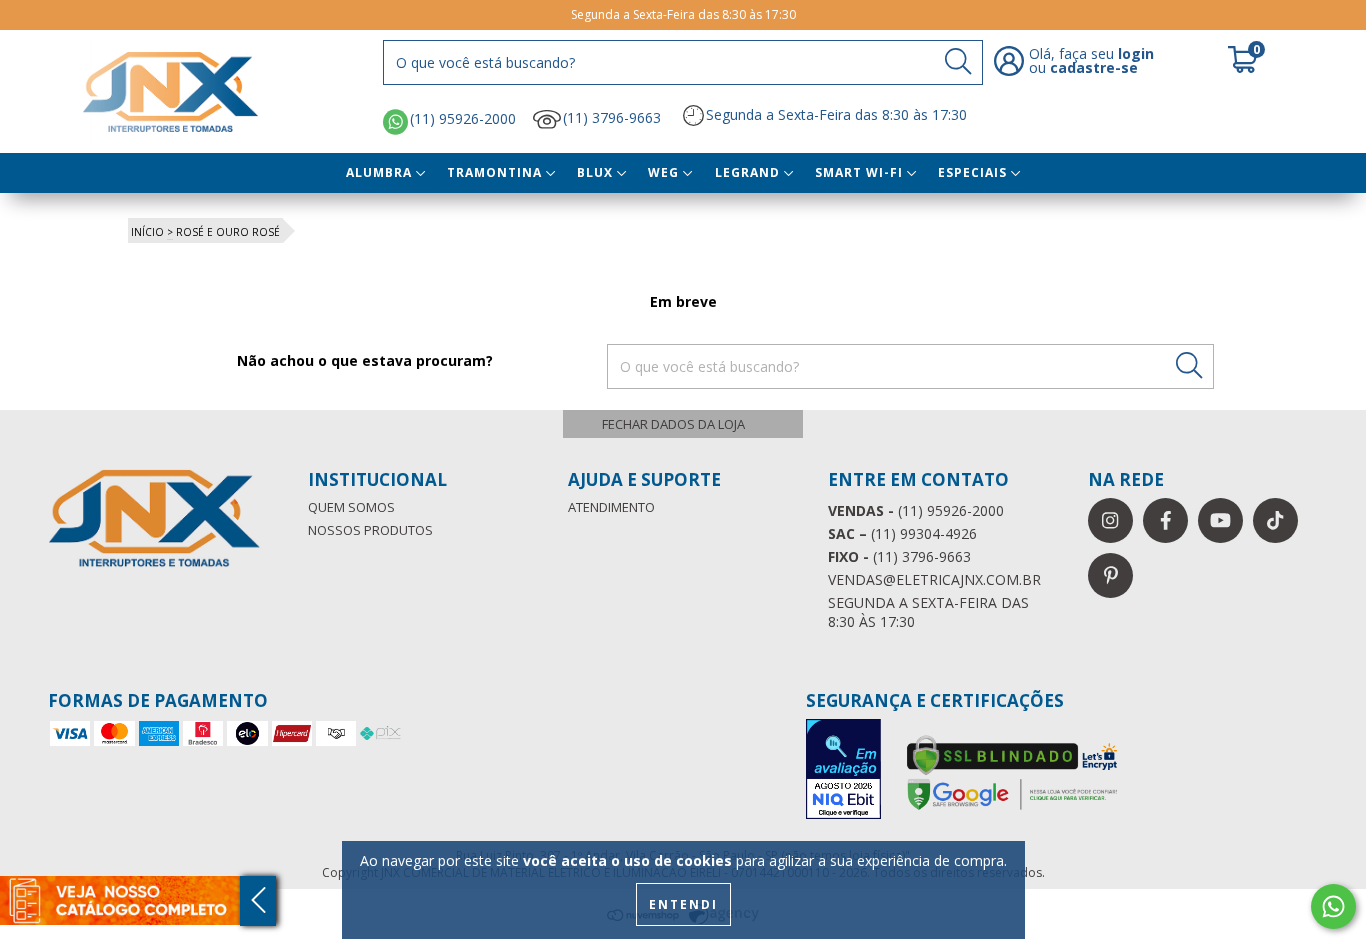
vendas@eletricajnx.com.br (934, 579)
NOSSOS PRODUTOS (370, 530)
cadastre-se (1094, 67)
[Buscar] (958, 61)
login (1136, 53)
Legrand (749, 172)
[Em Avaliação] (843, 771)
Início (147, 232)
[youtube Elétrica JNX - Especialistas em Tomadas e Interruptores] (1220, 520)
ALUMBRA (381, 172)
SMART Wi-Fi (861, 172)
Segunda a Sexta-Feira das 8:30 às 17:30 (836, 114)
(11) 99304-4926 (902, 533)
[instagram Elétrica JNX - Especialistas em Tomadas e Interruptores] (1110, 520)
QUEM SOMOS (351, 507)
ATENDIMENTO (611, 507)
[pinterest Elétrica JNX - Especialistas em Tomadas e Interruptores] (1110, 575)
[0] (1243, 67)
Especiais (974, 172)
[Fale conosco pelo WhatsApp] (1333, 906)
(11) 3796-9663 (612, 117)
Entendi (683, 904)
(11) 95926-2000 (463, 119)
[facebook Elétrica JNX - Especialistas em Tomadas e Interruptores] (1165, 520)
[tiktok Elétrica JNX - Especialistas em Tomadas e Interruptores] (1275, 520)
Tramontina (496, 172)
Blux (597, 172)
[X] (683, 424)
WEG (665, 172)
